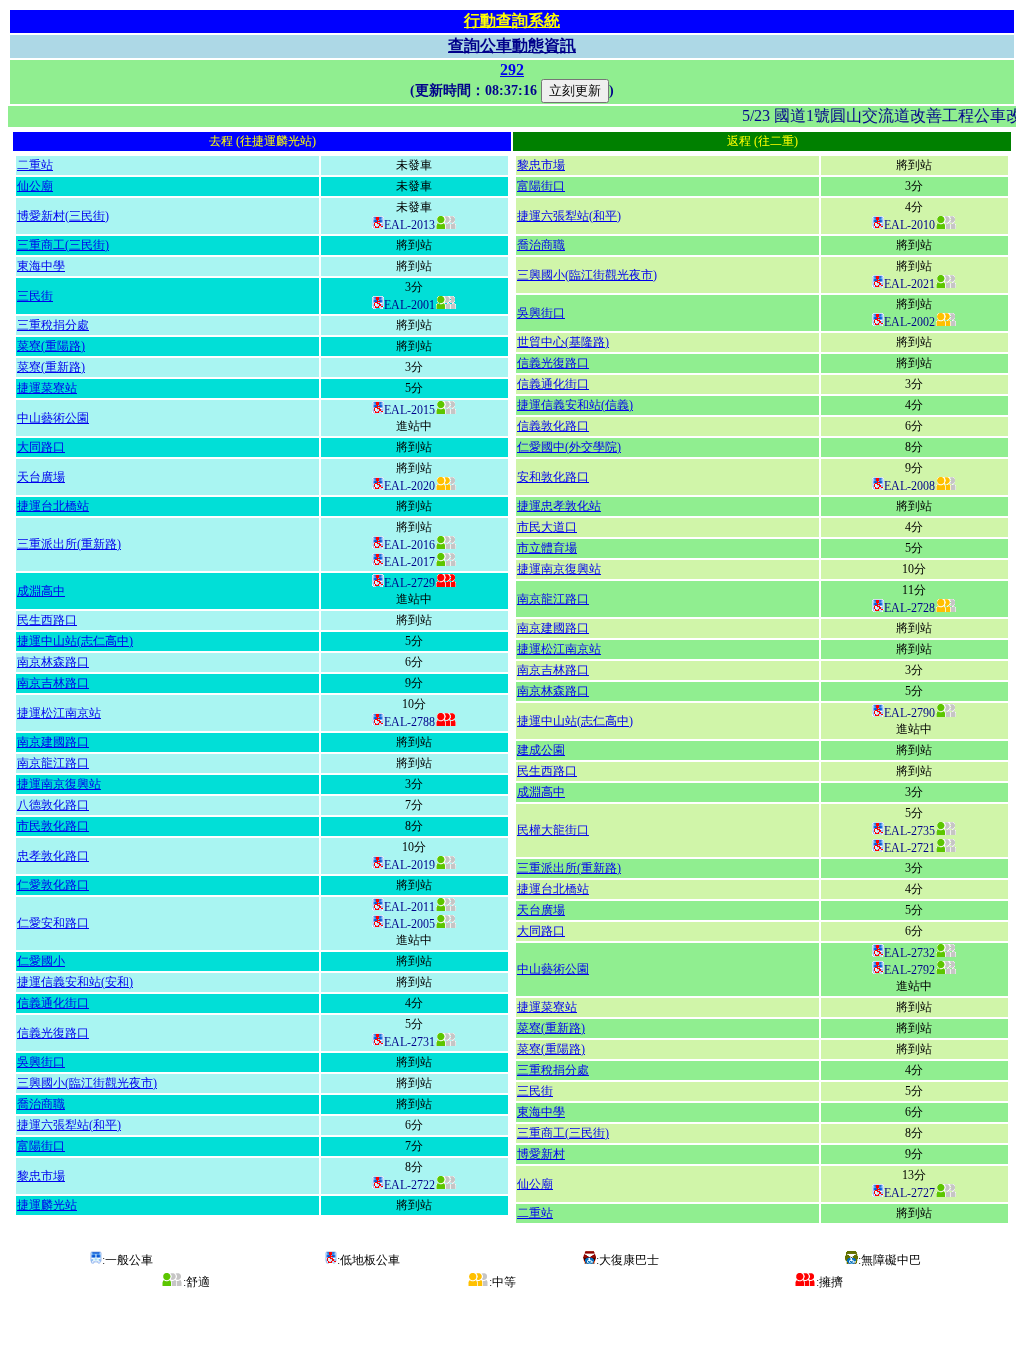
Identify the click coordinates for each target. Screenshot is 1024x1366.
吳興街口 (41, 1062)
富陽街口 (41, 1146)
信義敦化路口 (553, 426)
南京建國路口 (53, 742)
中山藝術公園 (53, 418)
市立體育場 (547, 548)
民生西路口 (47, 620)
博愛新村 (541, 1154)
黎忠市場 (41, 1176)
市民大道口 (547, 527)
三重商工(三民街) (63, 245)
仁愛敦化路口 (53, 885)
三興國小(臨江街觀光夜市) (87, 1083)
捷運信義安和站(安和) (75, 982)
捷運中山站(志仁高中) (75, 641)
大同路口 (41, 447)
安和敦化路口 (553, 477)
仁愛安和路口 (53, 923)
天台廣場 (41, 477)
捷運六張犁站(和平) (69, 1125)
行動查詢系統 (512, 20)
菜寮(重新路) (51, 367)
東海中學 (41, 266)
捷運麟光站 (47, 1205)
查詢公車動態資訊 (512, 45)
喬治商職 (41, 1104)
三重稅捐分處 (53, 325)
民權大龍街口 (553, 830)
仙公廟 (35, 186)
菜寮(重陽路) (51, 346)
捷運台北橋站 (53, 506)
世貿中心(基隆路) (563, 342)
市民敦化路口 (53, 826)
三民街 (35, 296)
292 (512, 69)
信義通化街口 (53, 1003)
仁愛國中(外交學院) (569, 447)
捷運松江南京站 (59, 713)
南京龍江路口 (53, 763)
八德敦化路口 (53, 805)
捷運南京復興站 (59, 784)
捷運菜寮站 (47, 388)
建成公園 (541, 750)
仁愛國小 (41, 961)
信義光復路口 (53, 1033)
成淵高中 (41, 591)
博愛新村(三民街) (63, 216)
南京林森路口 (53, 662)
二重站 (35, 165)
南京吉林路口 (53, 683)
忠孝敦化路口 (53, 856)
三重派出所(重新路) (69, 544)
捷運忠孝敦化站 (559, 506)
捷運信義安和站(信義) (575, 405)
